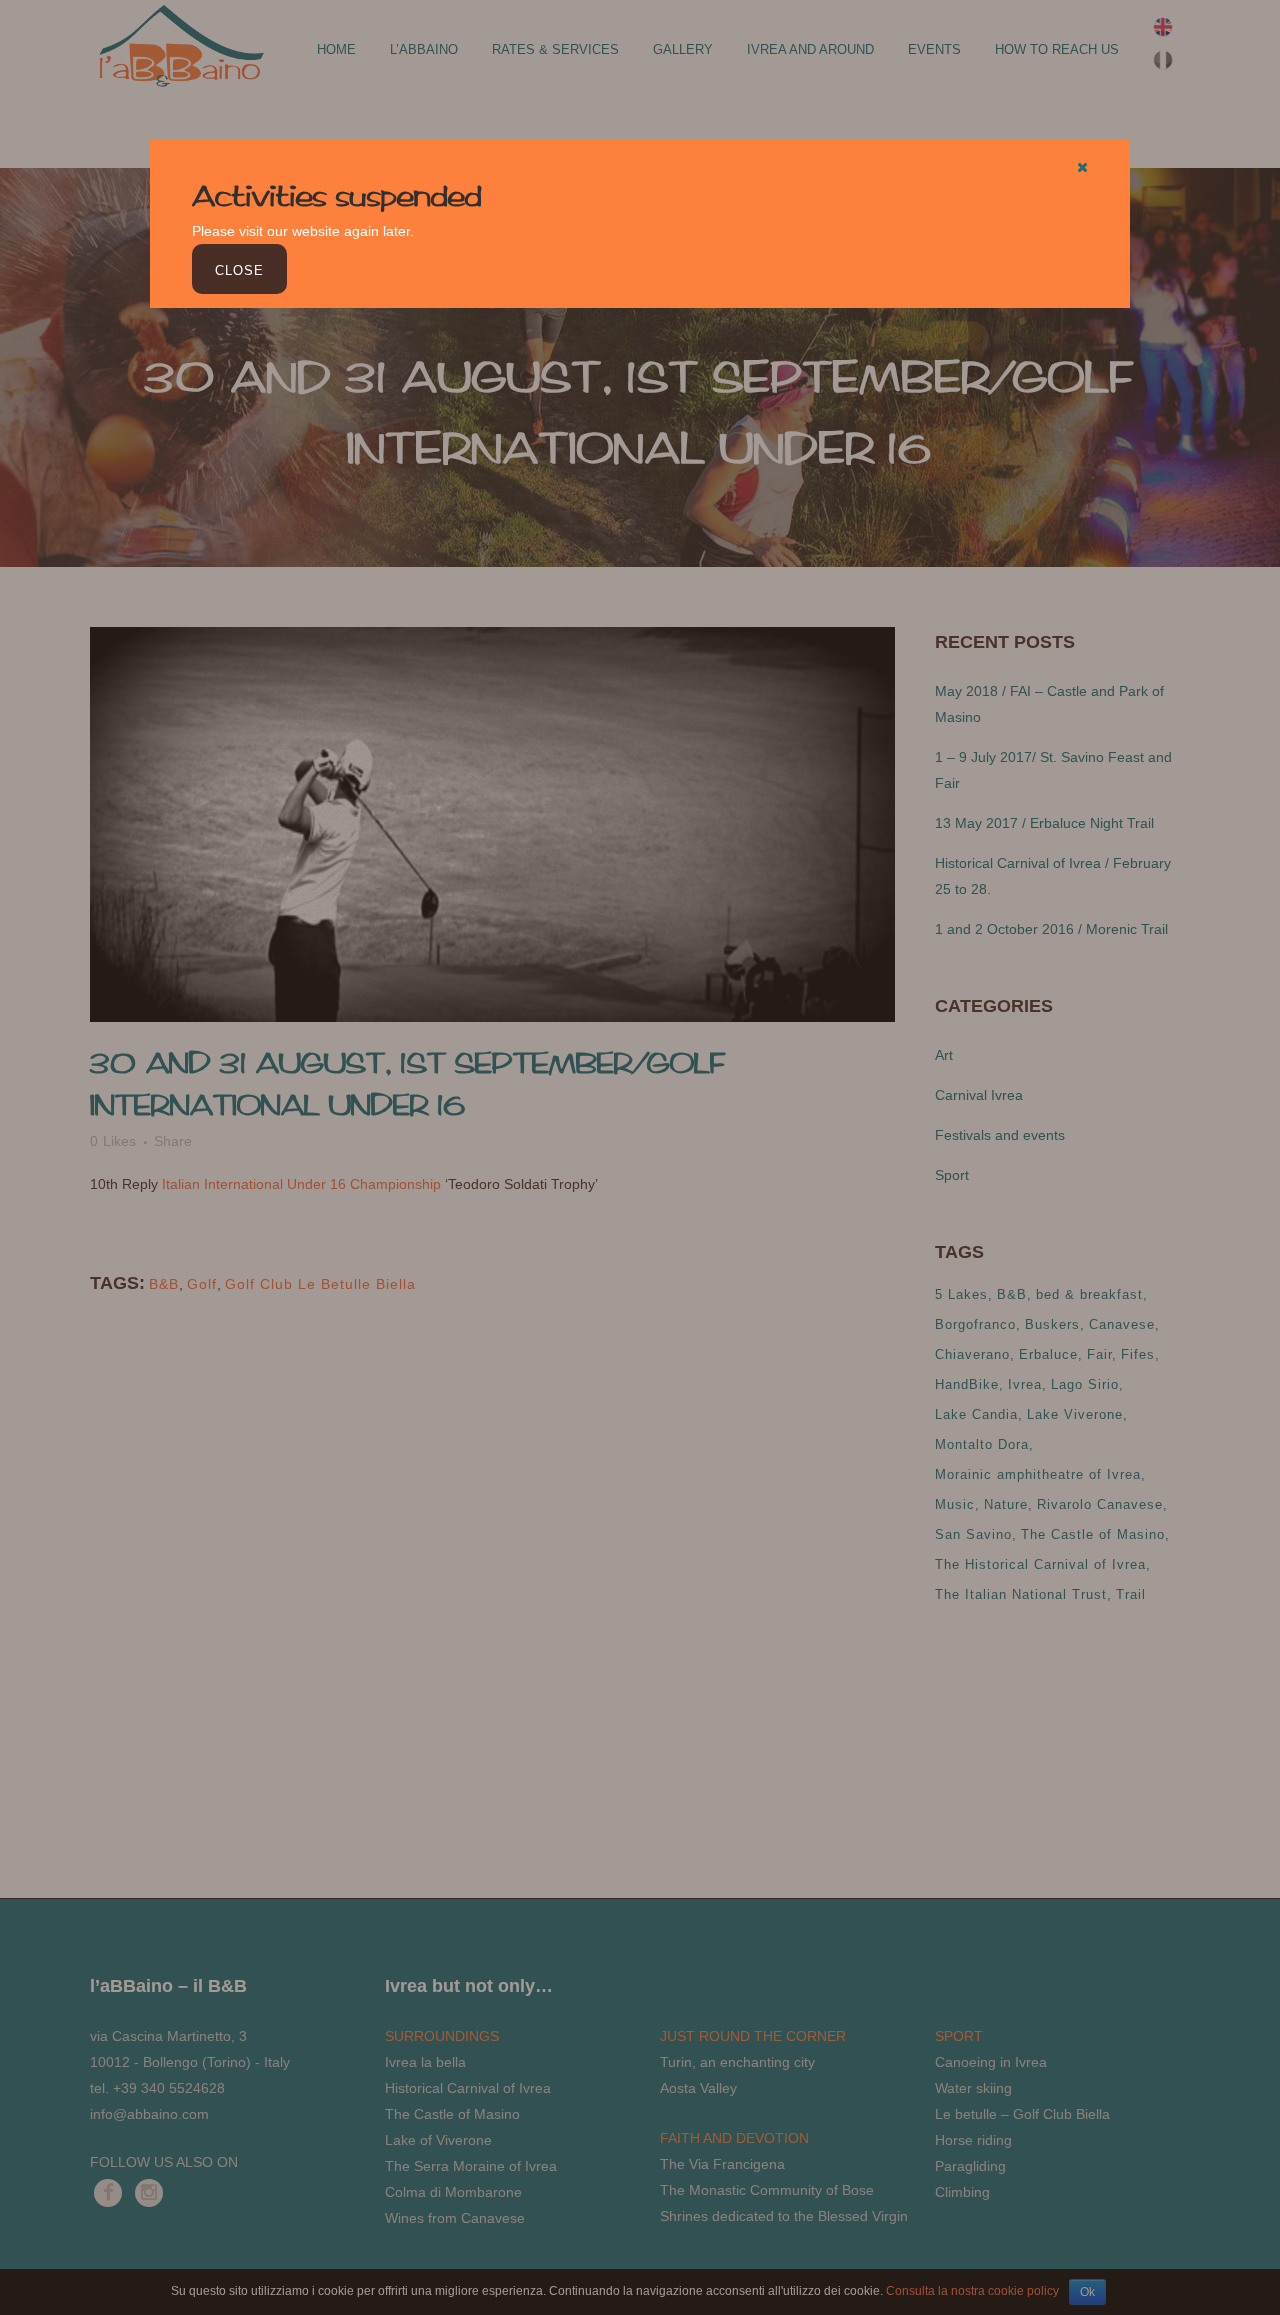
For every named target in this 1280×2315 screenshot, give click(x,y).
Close (239, 270)
